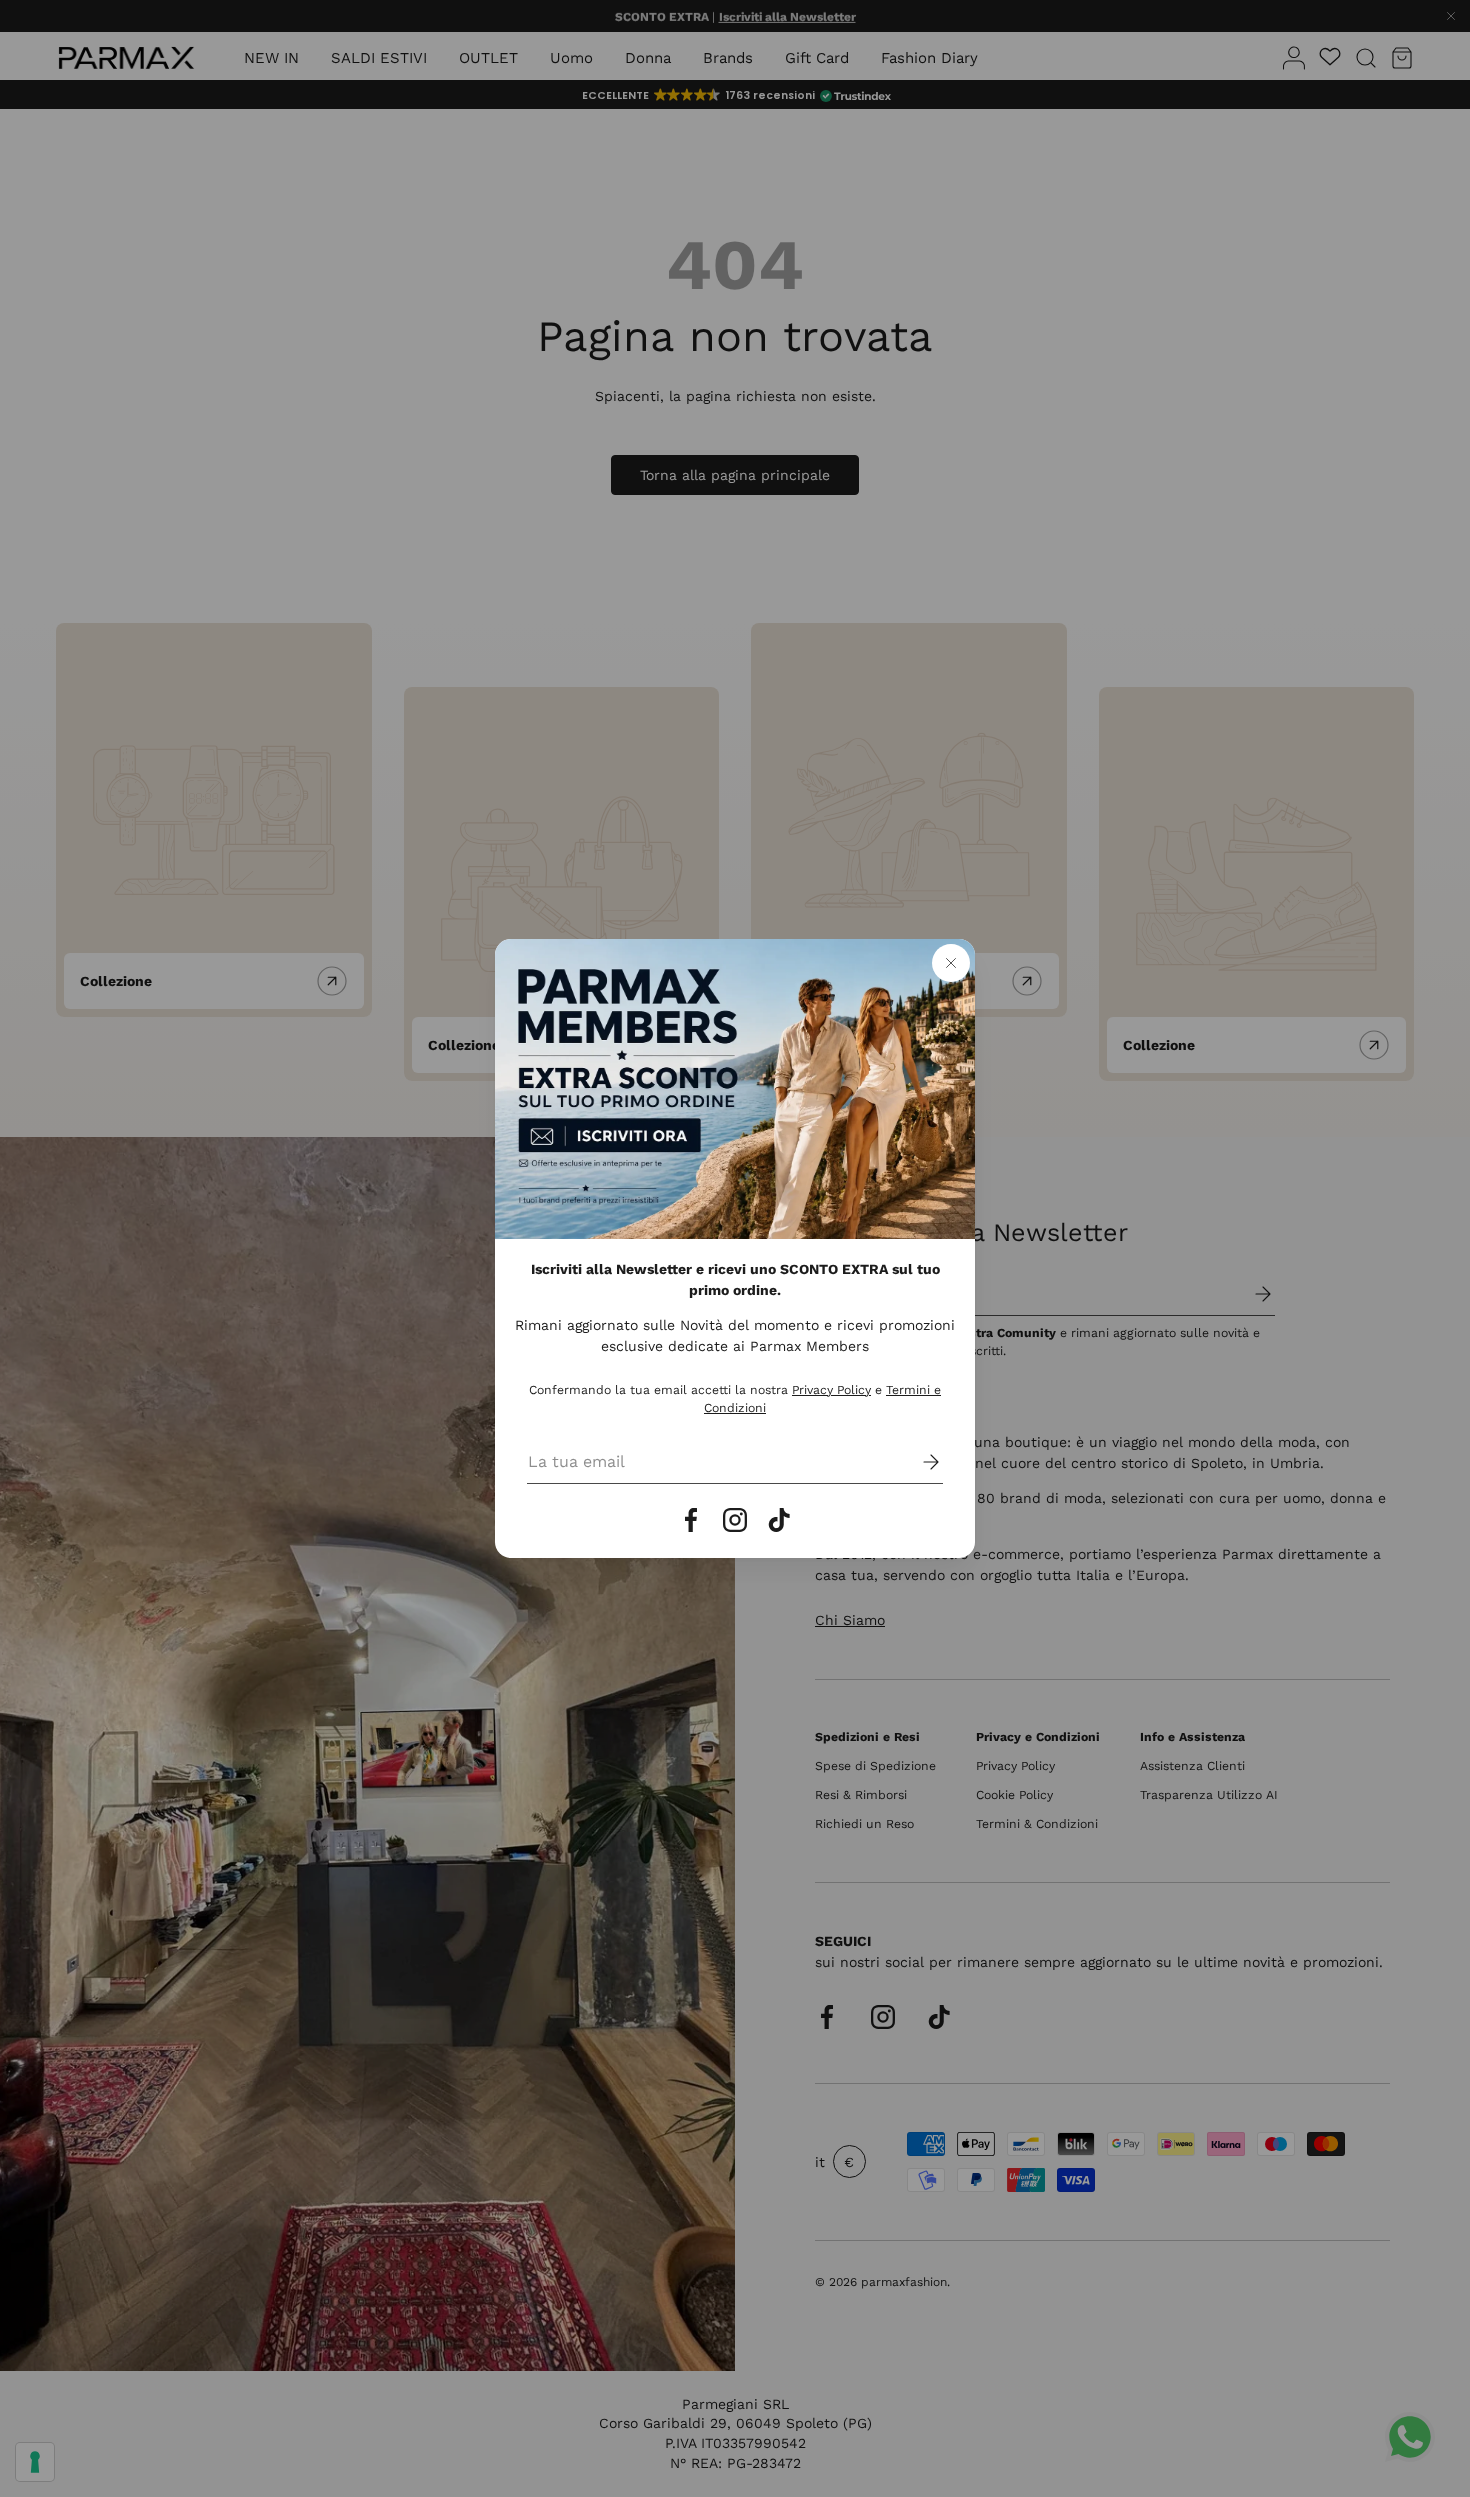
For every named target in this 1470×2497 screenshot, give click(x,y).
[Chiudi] (951, 963)
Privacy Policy (831, 1390)
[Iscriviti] (917, 1462)
